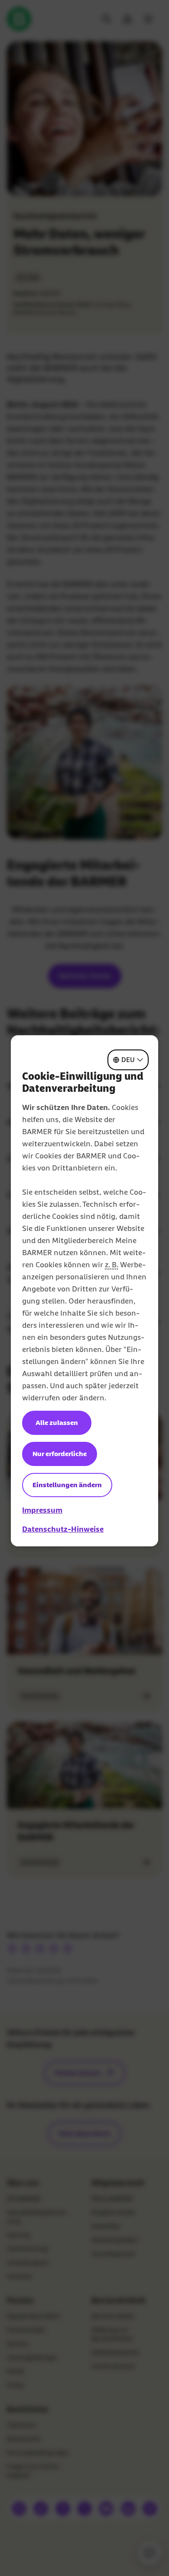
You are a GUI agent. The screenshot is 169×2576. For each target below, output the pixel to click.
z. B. (112, 1265)
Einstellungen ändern (67, 1485)
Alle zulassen (57, 1423)
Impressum (42, 1510)
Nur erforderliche (60, 1454)
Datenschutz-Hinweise (63, 1529)
